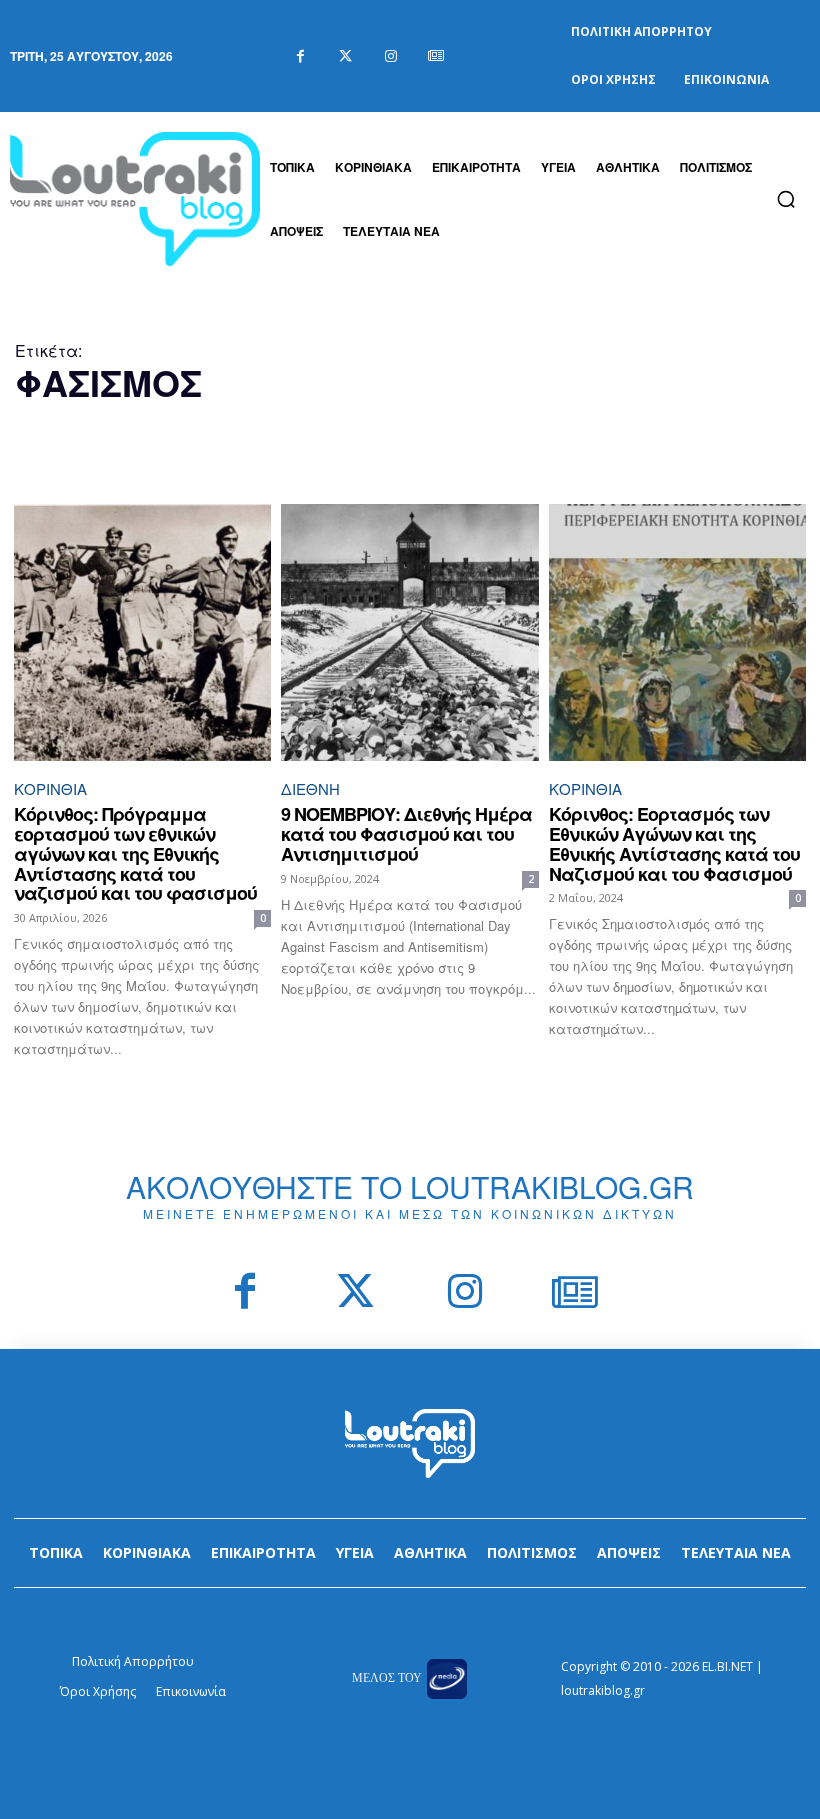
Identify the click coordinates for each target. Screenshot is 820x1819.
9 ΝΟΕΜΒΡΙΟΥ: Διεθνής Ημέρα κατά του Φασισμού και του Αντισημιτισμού (406, 834)
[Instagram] (390, 56)
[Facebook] (300, 56)
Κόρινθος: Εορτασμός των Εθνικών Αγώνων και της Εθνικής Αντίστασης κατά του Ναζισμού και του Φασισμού (674, 843)
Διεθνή (310, 788)
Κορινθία (50, 788)
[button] (786, 199)
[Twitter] (345, 56)
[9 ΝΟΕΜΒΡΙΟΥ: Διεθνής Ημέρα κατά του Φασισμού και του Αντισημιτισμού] (409, 632)
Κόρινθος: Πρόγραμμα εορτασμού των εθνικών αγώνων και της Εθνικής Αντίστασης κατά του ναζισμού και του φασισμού (135, 853)
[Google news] (435, 56)
